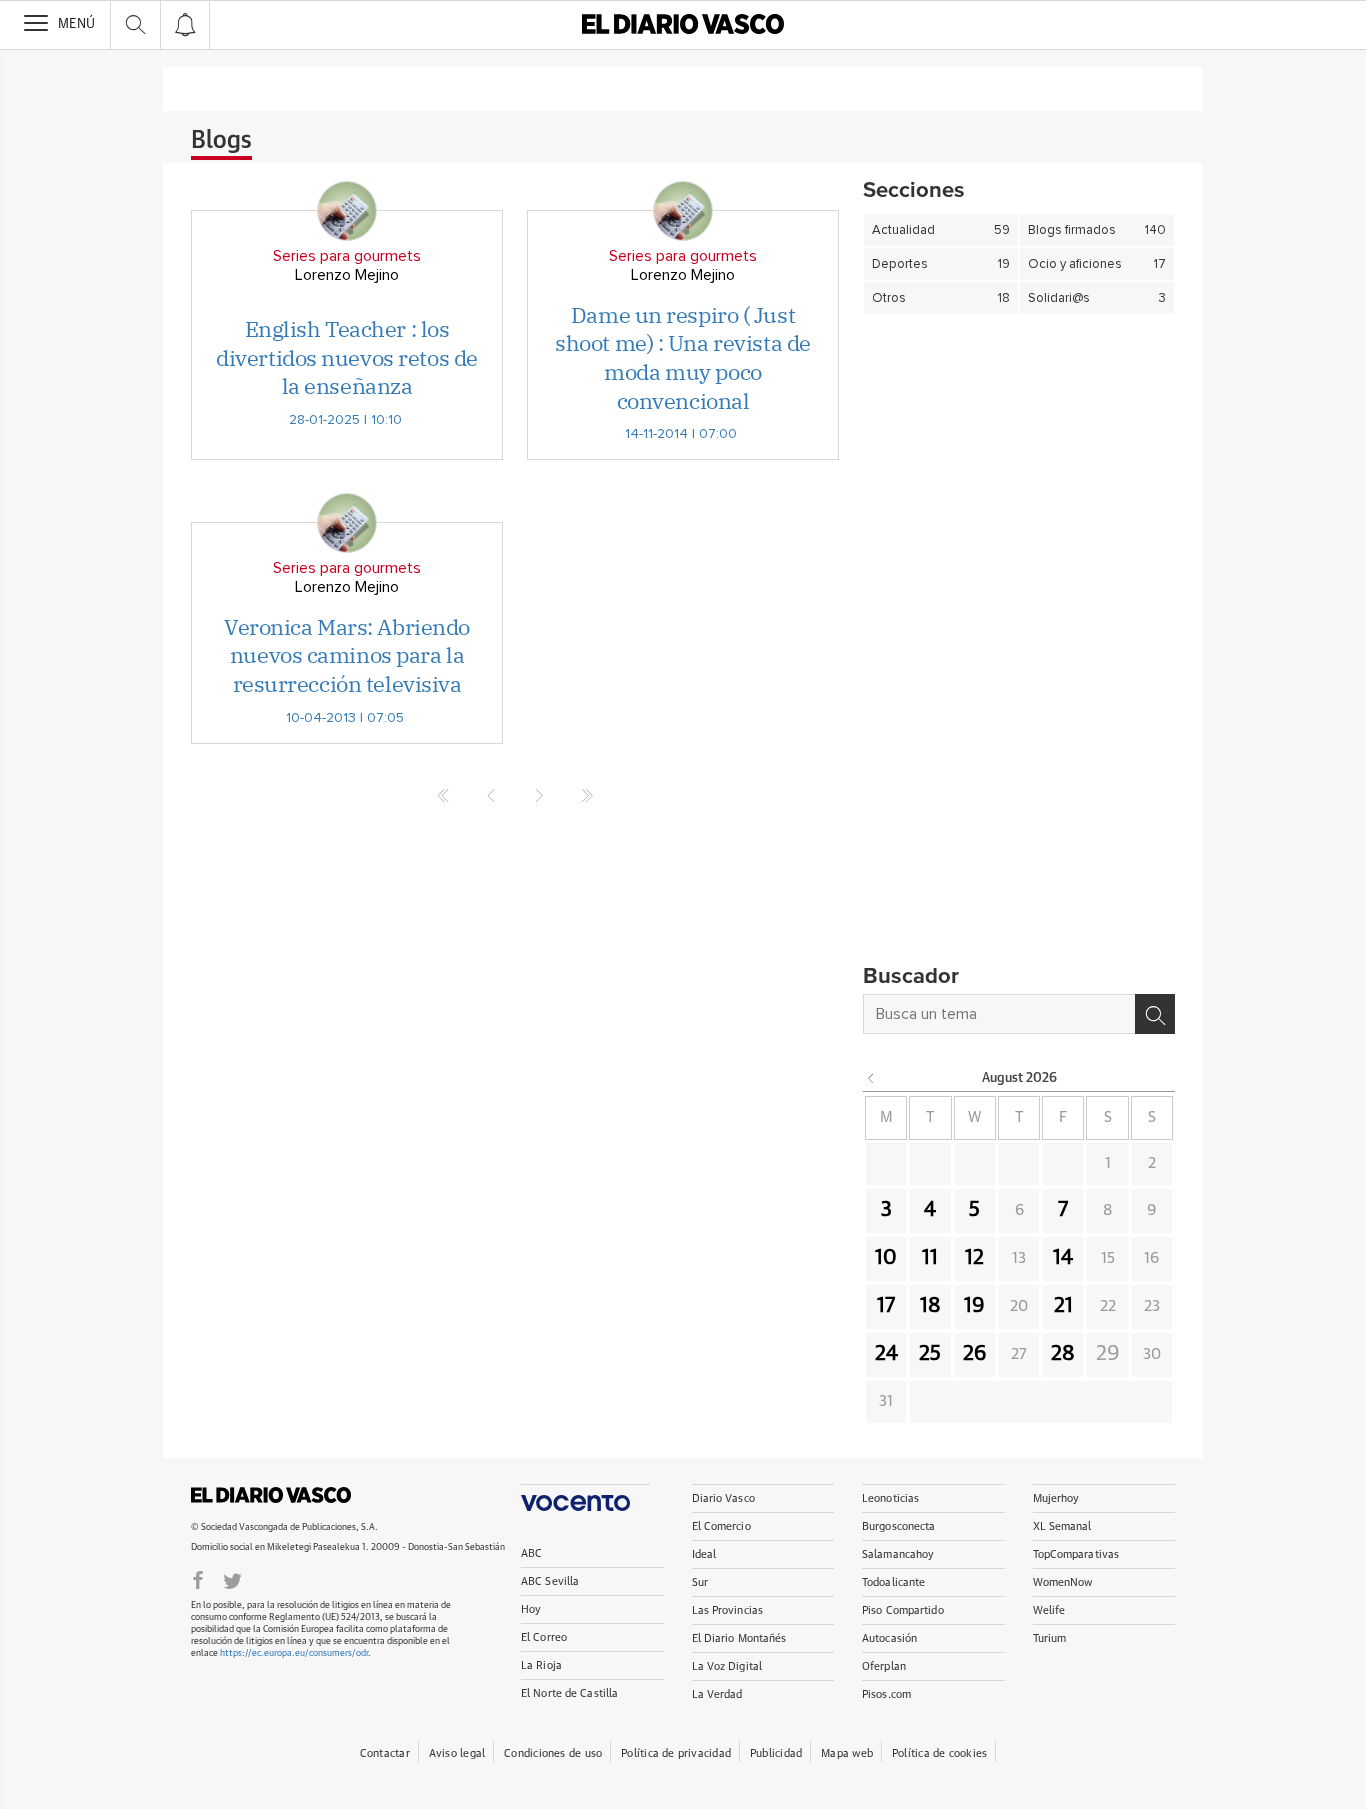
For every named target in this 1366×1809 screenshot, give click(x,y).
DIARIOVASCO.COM (271, 1495)
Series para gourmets (347, 256)
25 (930, 1354)
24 (886, 1354)
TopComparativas (1076, 1554)
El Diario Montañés (739, 1638)
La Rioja (541, 1665)
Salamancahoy (898, 1554)
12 (974, 1258)
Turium (1050, 1638)
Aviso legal (457, 1753)
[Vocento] (585, 1497)
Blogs (221, 141)
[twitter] (232, 1579)
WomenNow (1063, 1582)
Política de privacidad (676, 1753)
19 (974, 1306)
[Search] (1155, 1014)
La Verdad (717, 1694)
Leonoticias (890, 1498)
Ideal (704, 1554)
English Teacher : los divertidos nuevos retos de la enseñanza (347, 357)
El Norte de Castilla (569, 1693)
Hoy (531, 1609)
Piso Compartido (903, 1610)
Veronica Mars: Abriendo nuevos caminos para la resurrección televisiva (347, 655)
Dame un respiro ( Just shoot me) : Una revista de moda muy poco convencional (683, 357)
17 (886, 1306)
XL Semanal (1062, 1526)
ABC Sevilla (550, 1581)
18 (930, 1306)
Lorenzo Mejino (347, 275)
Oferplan (884, 1666)
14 (1063, 1258)
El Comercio (721, 1526)
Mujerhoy (1056, 1498)
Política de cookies (939, 1753)
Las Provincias (728, 1610)
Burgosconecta (898, 1526)
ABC (531, 1553)
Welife (1049, 1610)
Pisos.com (886, 1694)
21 (1063, 1306)
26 (975, 1354)
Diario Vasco (723, 1498)
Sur (700, 1582)
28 (1063, 1354)
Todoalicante (893, 1582)
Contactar (385, 1753)
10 (886, 1258)
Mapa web (847, 1753)
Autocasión (889, 1638)
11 (930, 1258)
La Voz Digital (727, 1666)
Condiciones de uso (553, 1753)
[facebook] (198, 1579)
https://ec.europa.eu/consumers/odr (294, 1653)
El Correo (544, 1637)
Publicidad (776, 1753)
